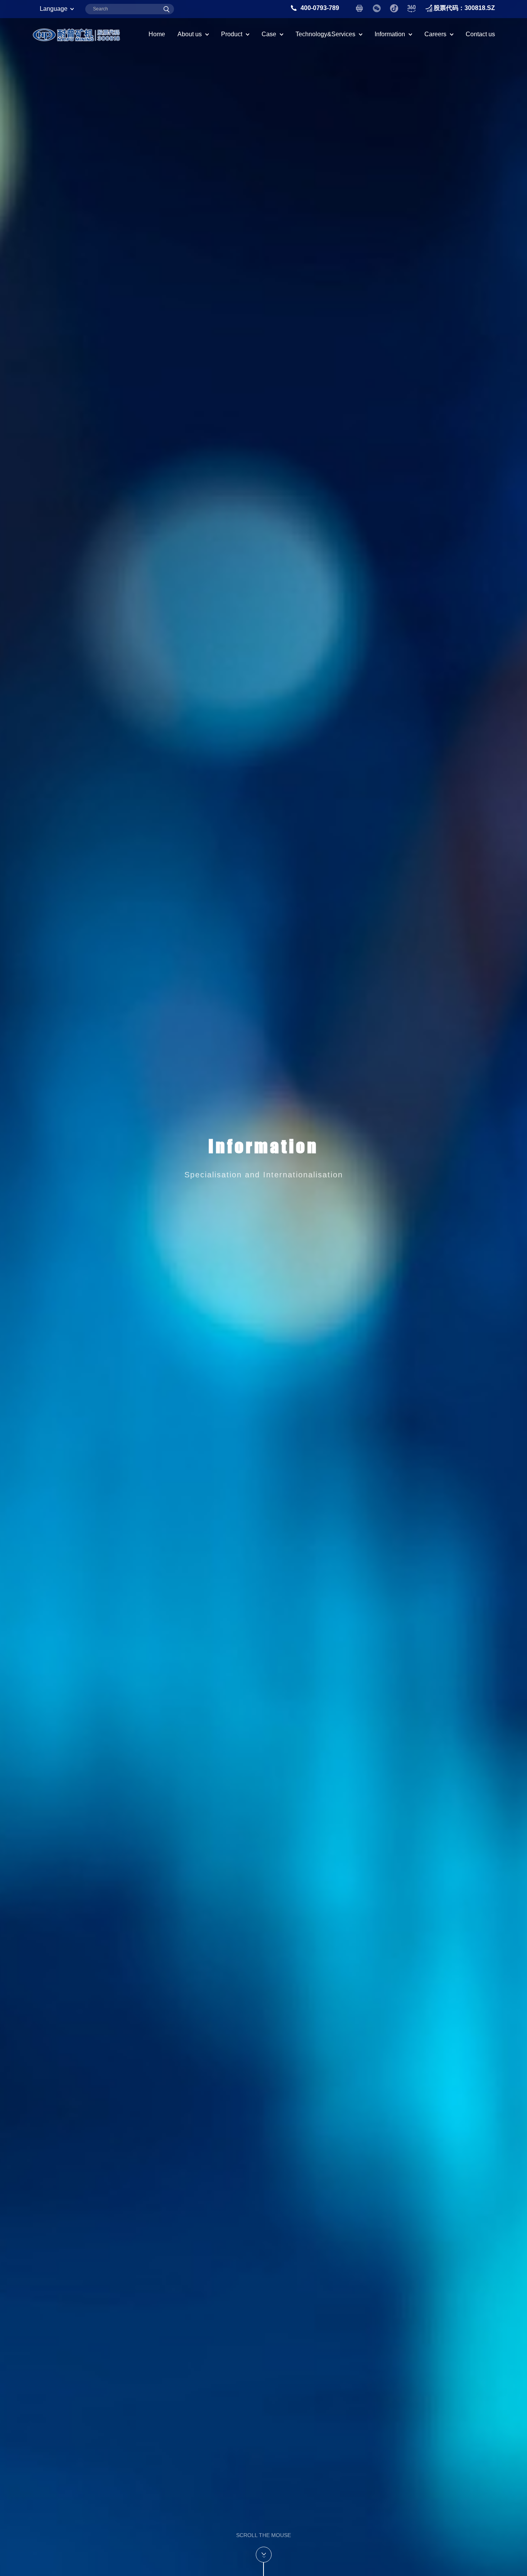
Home (157, 34)
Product (232, 34)
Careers (435, 34)
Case (269, 34)
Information (390, 34)
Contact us (480, 34)
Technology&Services (325, 34)
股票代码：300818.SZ (464, 8)
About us (190, 34)
